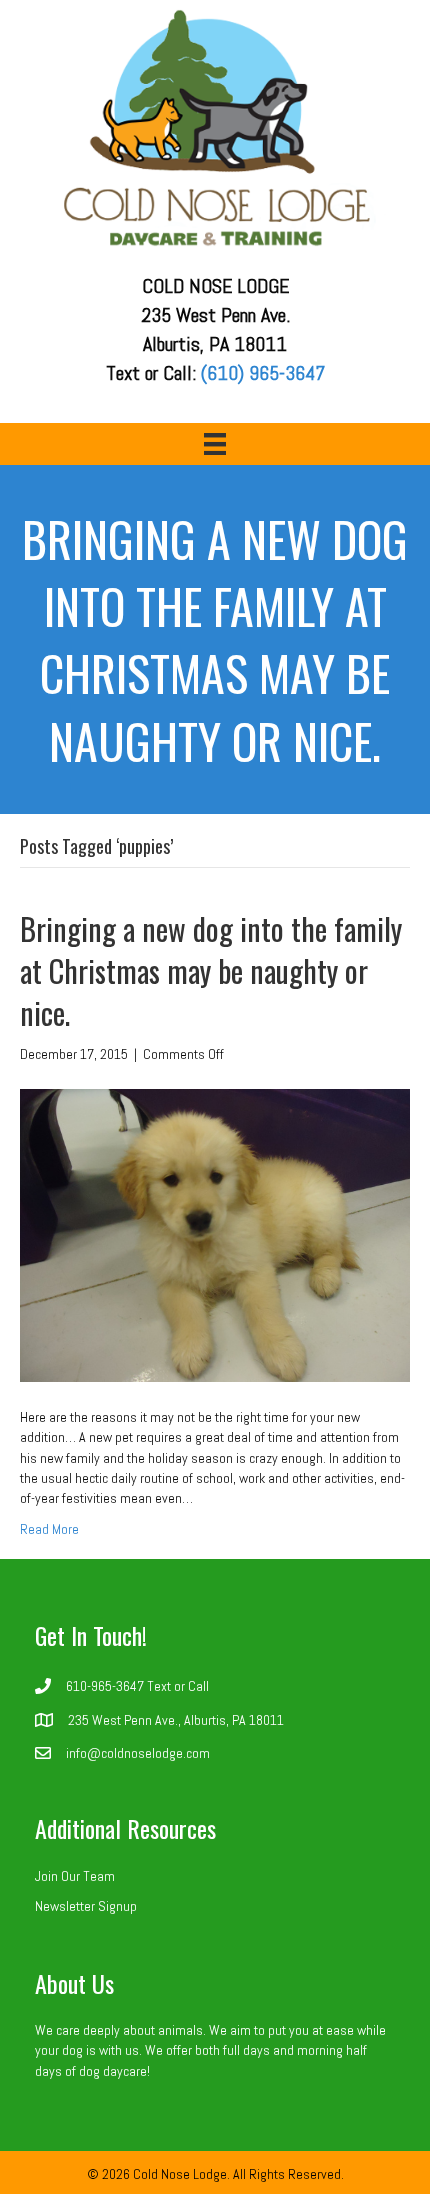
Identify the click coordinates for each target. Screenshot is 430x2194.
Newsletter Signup (86, 1906)
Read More (49, 1529)
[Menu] (215, 444)
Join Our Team (75, 1876)
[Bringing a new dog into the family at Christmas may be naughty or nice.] (215, 1234)
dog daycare (113, 2071)
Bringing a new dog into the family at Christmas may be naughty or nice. (211, 970)
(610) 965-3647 (263, 373)
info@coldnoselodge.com (138, 1753)
